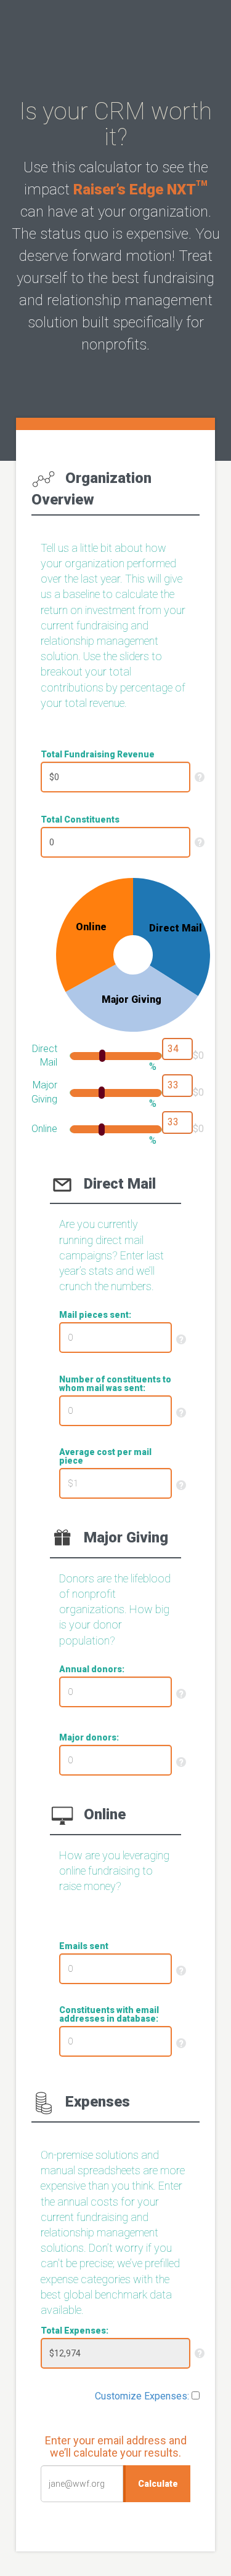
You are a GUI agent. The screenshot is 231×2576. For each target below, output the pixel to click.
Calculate (158, 2484)
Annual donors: (92, 1669)
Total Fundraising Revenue (98, 754)
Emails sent (84, 1946)
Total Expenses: (75, 2331)
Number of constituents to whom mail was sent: (115, 1384)
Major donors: (89, 1737)
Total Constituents (80, 819)
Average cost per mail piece (105, 1456)
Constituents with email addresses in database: (109, 2014)
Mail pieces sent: (95, 1315)
